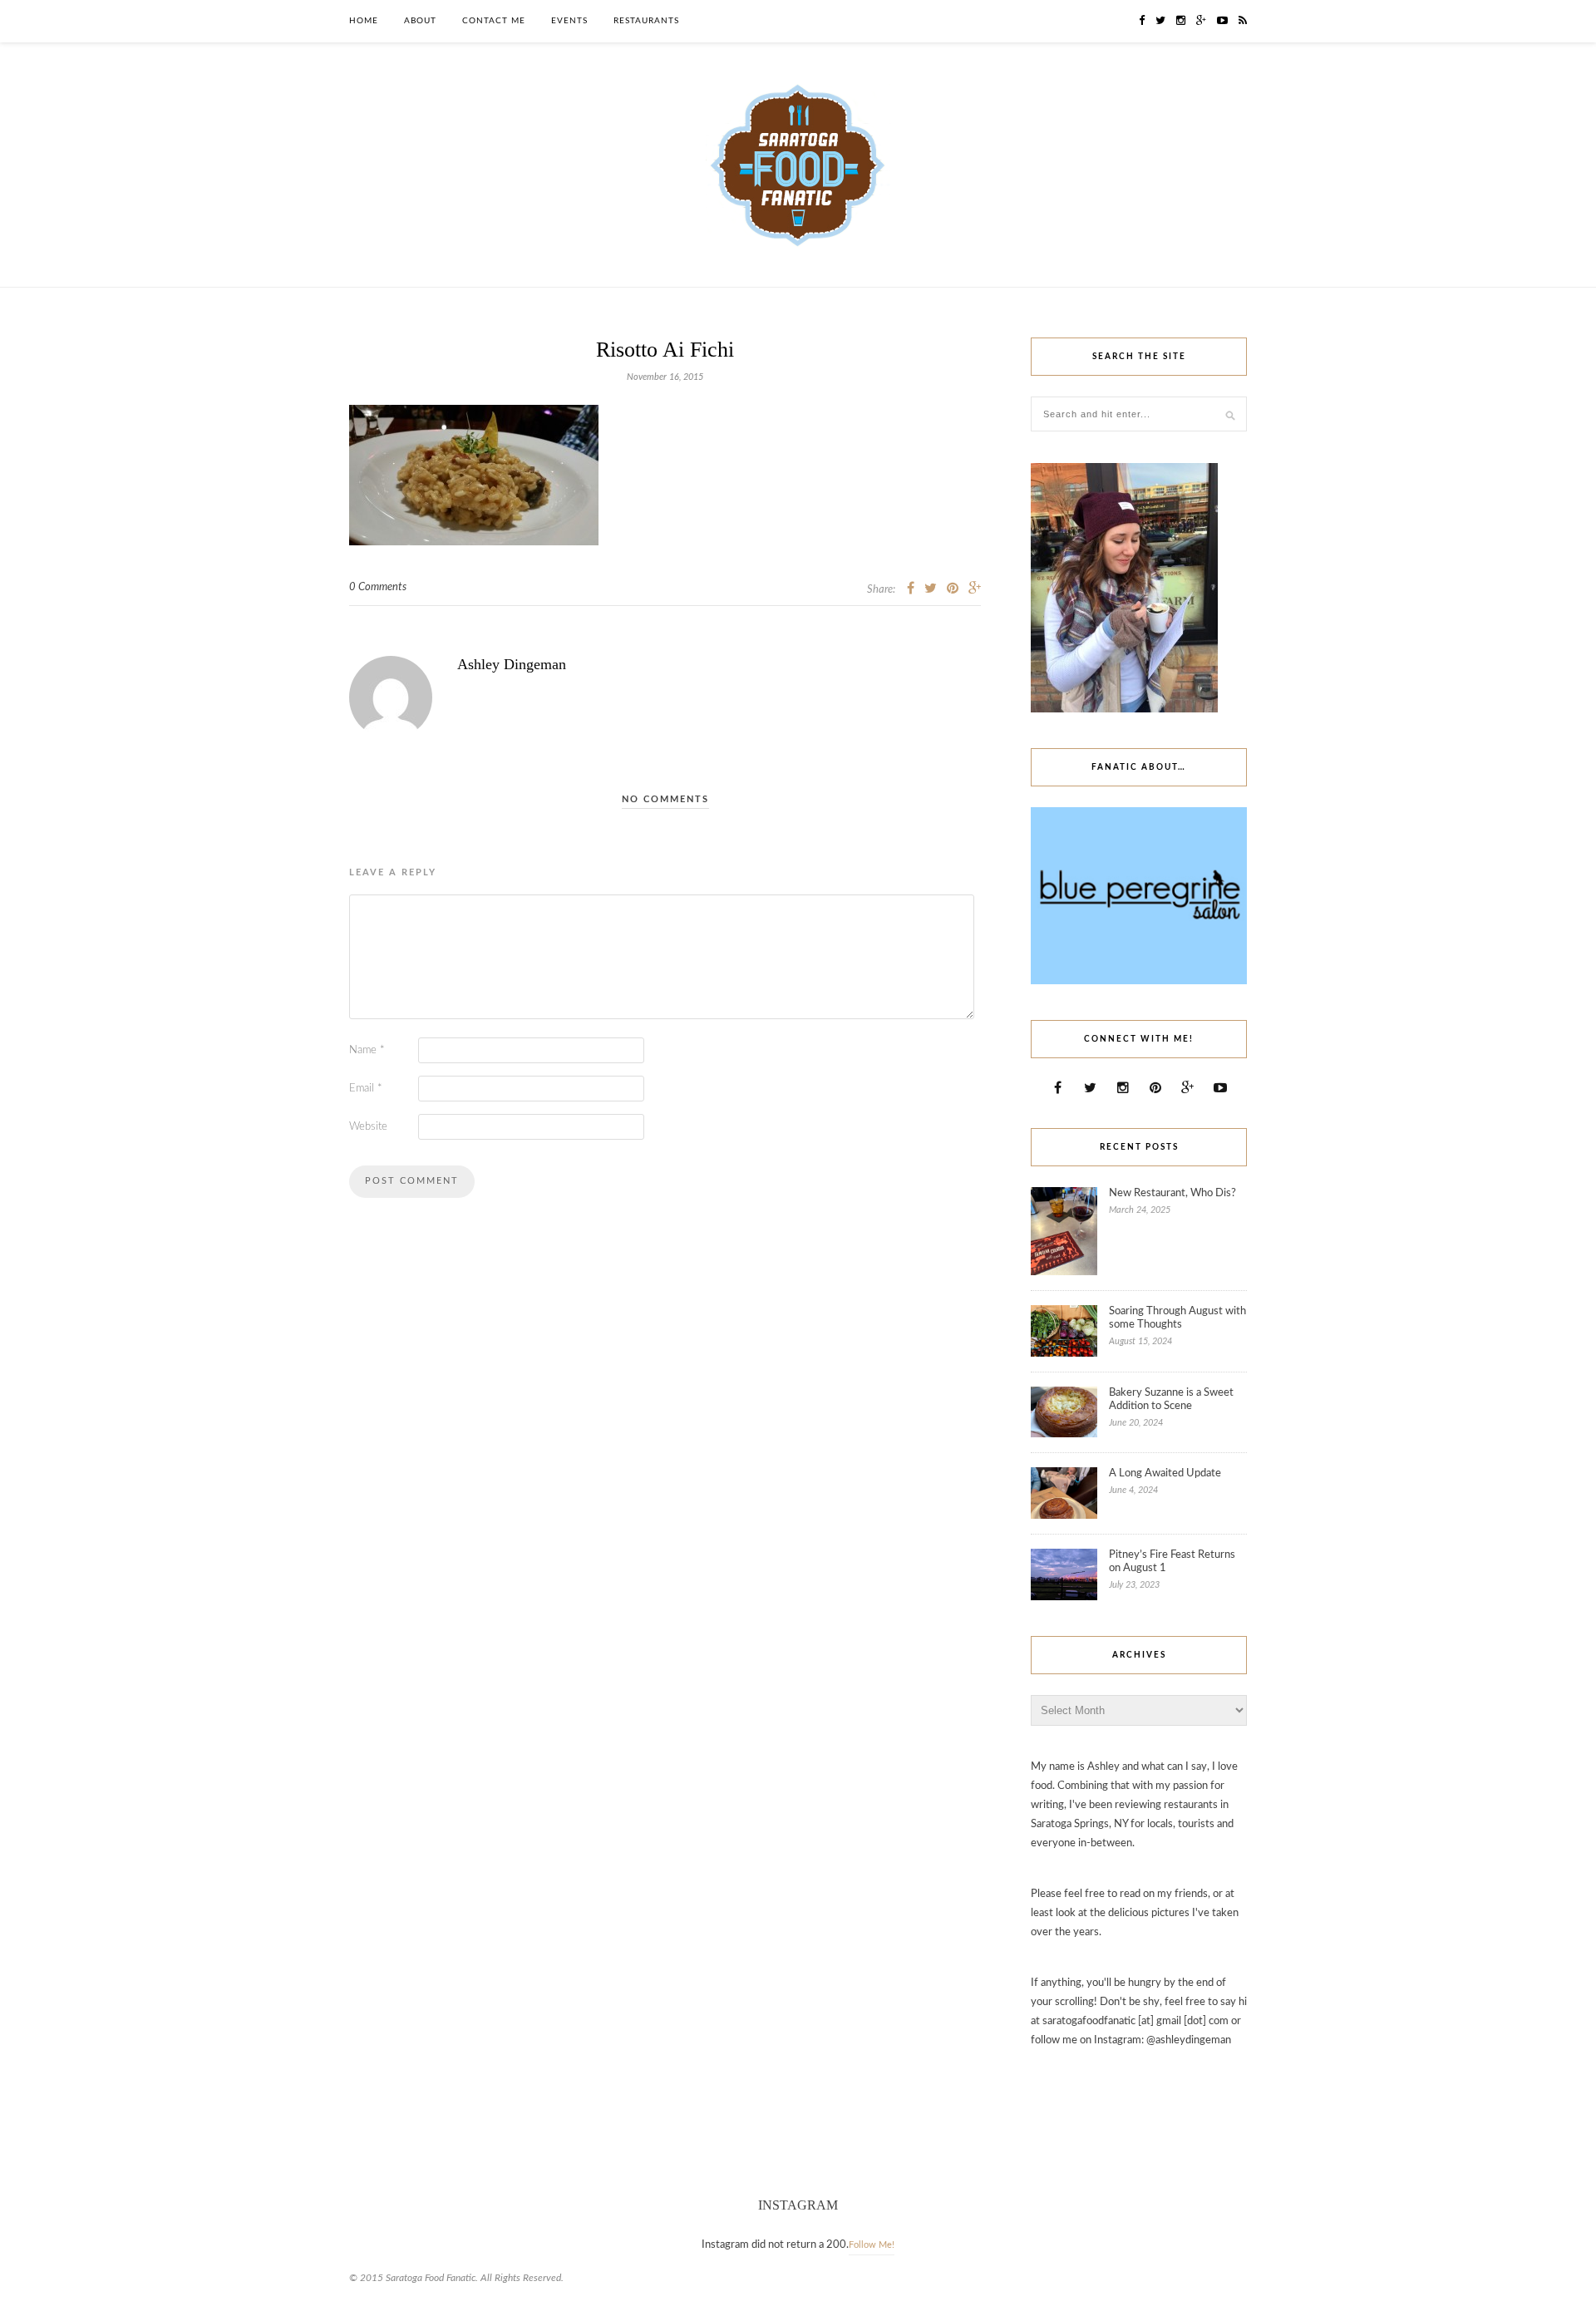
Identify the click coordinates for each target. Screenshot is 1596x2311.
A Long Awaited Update (1165, 1473)
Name (367, 1050)
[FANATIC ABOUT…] (1139, 981)
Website (368, 1127)
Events (569, 21)
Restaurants (646, 21)
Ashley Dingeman (512, 664)
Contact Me (494, 21)
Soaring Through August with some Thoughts (1177, 1318)
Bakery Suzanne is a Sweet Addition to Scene (1171, 1399)
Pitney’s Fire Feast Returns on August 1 (1172, 1562)
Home (364, 21)
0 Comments (378, 587)
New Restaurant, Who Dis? (1172, 1193)
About (420, 21)
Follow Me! (872, 2245)
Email (366, 1089)
